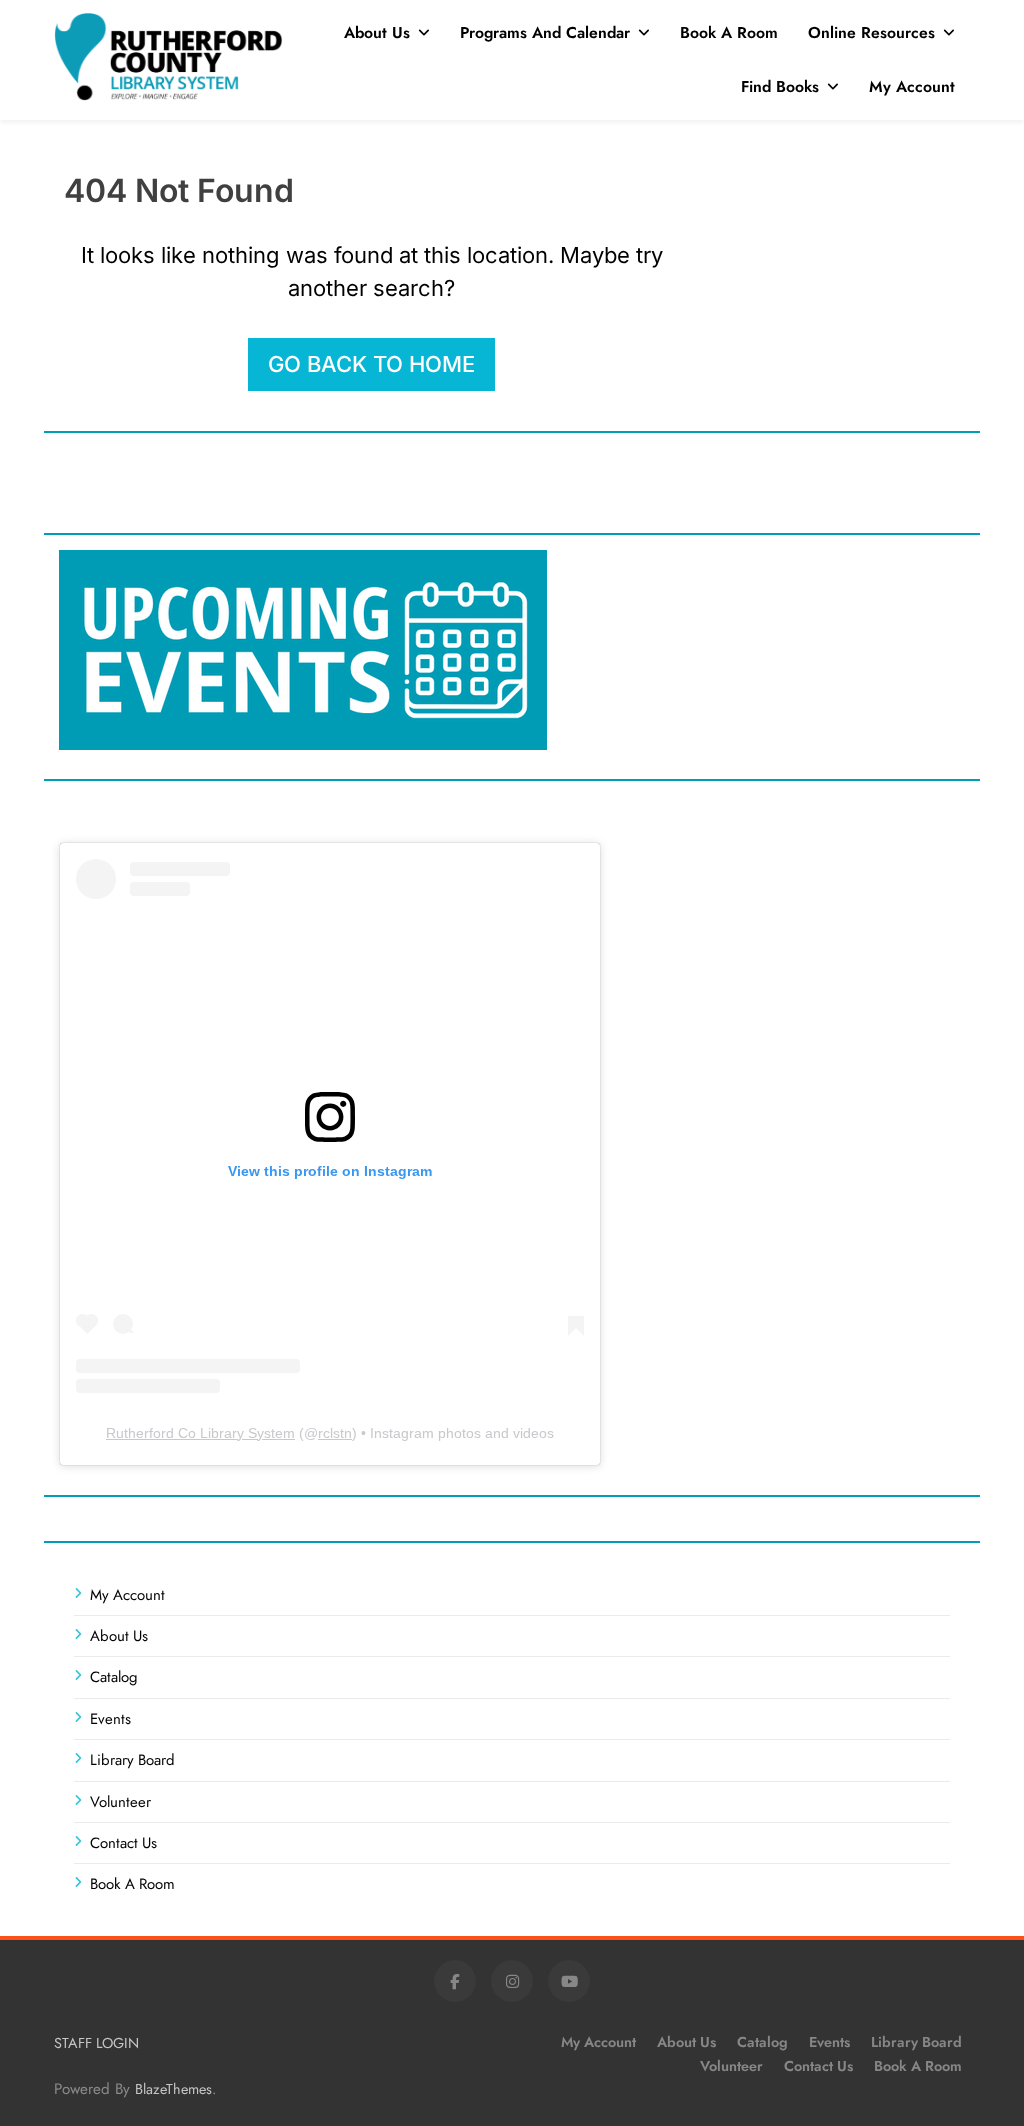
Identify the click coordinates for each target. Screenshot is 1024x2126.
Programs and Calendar (545, 32)
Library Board (132, 1760)
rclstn (335, 1433)
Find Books (780, 86)
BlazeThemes (173, 2089)
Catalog (114, 1677)
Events (110, 1719)
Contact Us (123, 1843)
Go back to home (371, 364)
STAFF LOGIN (96, 2043)
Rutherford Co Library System (200, 1433)
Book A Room (729, 32)
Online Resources (871, 32)
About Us (377, 32)
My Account (912, 86)
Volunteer (120, 1802)
